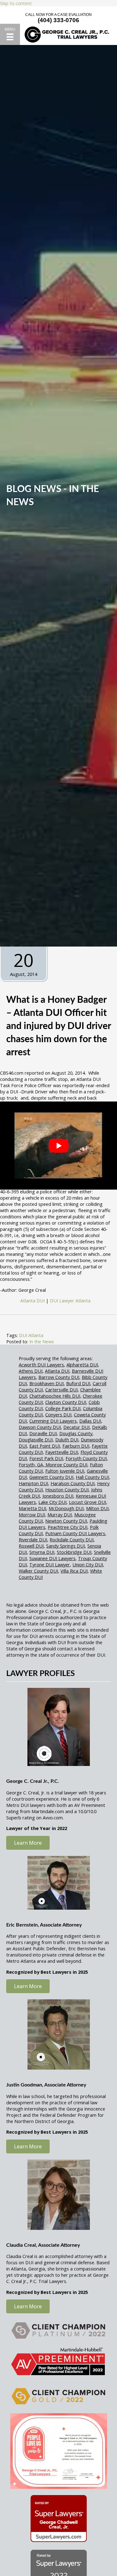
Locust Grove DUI (88, 1502)
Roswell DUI (31, 1546)
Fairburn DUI (76, 1446)
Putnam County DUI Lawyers (75, 1533)
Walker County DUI (38, 1571)
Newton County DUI (66, 1521)
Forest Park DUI (46, 1458)
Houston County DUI (67, 1489)
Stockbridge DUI (74, 1552)
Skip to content (16, 3)
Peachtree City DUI (68, 1527)
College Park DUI (63, 1408)
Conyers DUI (58, 1415)
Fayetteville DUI (62, 1452)
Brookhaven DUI (46, 1383)
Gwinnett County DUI (51, 1477)
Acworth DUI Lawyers (41, 1365)
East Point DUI (45, 1446)
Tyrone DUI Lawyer (50, 1564)
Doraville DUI (43, 1433)
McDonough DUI (66, 1508)
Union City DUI (88, 1564)
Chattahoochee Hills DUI (55, 1396)
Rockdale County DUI (72, 1539)
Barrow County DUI (59, 1377)
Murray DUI (60, 1514)
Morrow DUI (32, 1514)
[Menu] (10, 34)
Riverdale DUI (33, 1539)
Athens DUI (31, 1371)
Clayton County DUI (66, 1402)
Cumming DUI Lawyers (53, 1421)
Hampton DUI (33, 1483)
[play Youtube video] (58, 1145)
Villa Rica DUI (74, 1571)
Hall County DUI (92, 1477)
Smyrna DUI (42, 1552)
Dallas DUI (90, 1421)
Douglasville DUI (36, 1440)
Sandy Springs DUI (66, 1546)
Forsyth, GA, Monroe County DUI (53, 1465)
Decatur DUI (76, 1427)
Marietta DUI (32, 1508)
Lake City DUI (52, 1502)
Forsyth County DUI (86, 1458)
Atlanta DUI (57, 1371)
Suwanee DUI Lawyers (52, 1558)
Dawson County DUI (40, 1427)
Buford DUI (78, 1383)
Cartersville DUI (61, 1390)
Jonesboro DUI (58, 1496)
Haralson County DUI (73, 1483)
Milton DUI (97, 1508)
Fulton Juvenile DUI (65, 1471)
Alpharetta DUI (82, 1365)
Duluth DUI (67, 1440)
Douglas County (76, 1433)
